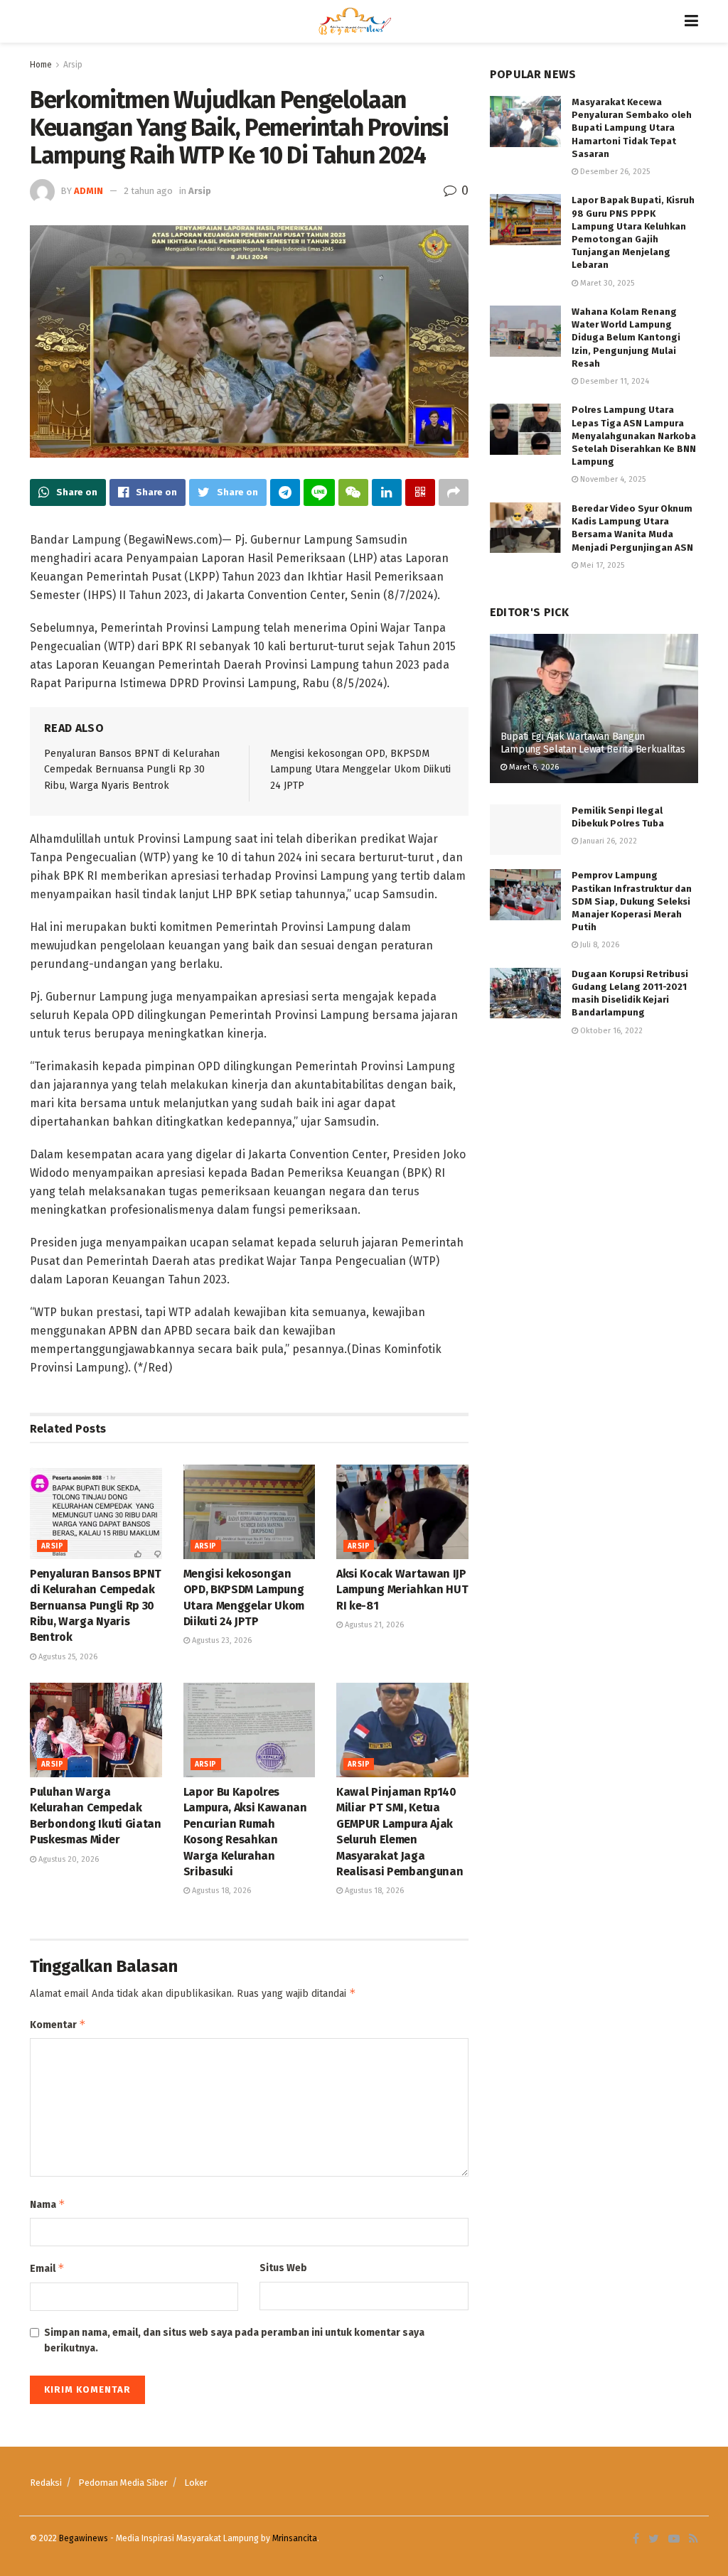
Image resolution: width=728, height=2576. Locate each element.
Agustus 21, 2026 (373, 1625)
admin (89, 191)
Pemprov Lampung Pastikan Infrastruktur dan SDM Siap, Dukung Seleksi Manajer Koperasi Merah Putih (632, 901)
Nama (48, 2204)
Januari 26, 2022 (607, 841)
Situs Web (283, 2268)
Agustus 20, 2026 (68, 1859)
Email (47, 2268)
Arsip (73, 65)
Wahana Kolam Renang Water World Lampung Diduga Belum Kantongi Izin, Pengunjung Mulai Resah (626, 338)
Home (41, 65)
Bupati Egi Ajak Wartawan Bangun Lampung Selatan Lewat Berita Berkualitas (593, 743)
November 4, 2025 (612, 479)
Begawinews (84, 2538)
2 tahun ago (148, 191)
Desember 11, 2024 (614, 381)
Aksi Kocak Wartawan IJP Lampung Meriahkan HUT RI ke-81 (402, 1590)
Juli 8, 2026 (599, 945)
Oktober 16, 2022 (610, 1031)
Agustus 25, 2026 (67, 1657)
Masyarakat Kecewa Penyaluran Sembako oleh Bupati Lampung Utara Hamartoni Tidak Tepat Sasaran (632, 128)
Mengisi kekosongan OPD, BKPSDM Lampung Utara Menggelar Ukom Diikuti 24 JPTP (360, 770)
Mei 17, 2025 (601, 565)
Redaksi (46, 2483)
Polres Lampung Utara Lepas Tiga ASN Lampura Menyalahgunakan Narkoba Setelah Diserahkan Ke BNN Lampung (634, 436)
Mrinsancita (295, 2538)
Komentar (58, 2024)
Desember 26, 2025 (614, 172)
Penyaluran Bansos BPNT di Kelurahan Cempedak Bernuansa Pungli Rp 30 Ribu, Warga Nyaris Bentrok (132, 770)
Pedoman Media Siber (123, 2483)
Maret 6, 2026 (533, 767)
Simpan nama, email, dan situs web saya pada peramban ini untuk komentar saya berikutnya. (234, 2340)
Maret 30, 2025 (606, 283)
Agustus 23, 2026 (221, 1640)
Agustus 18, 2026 (220, 1891)
